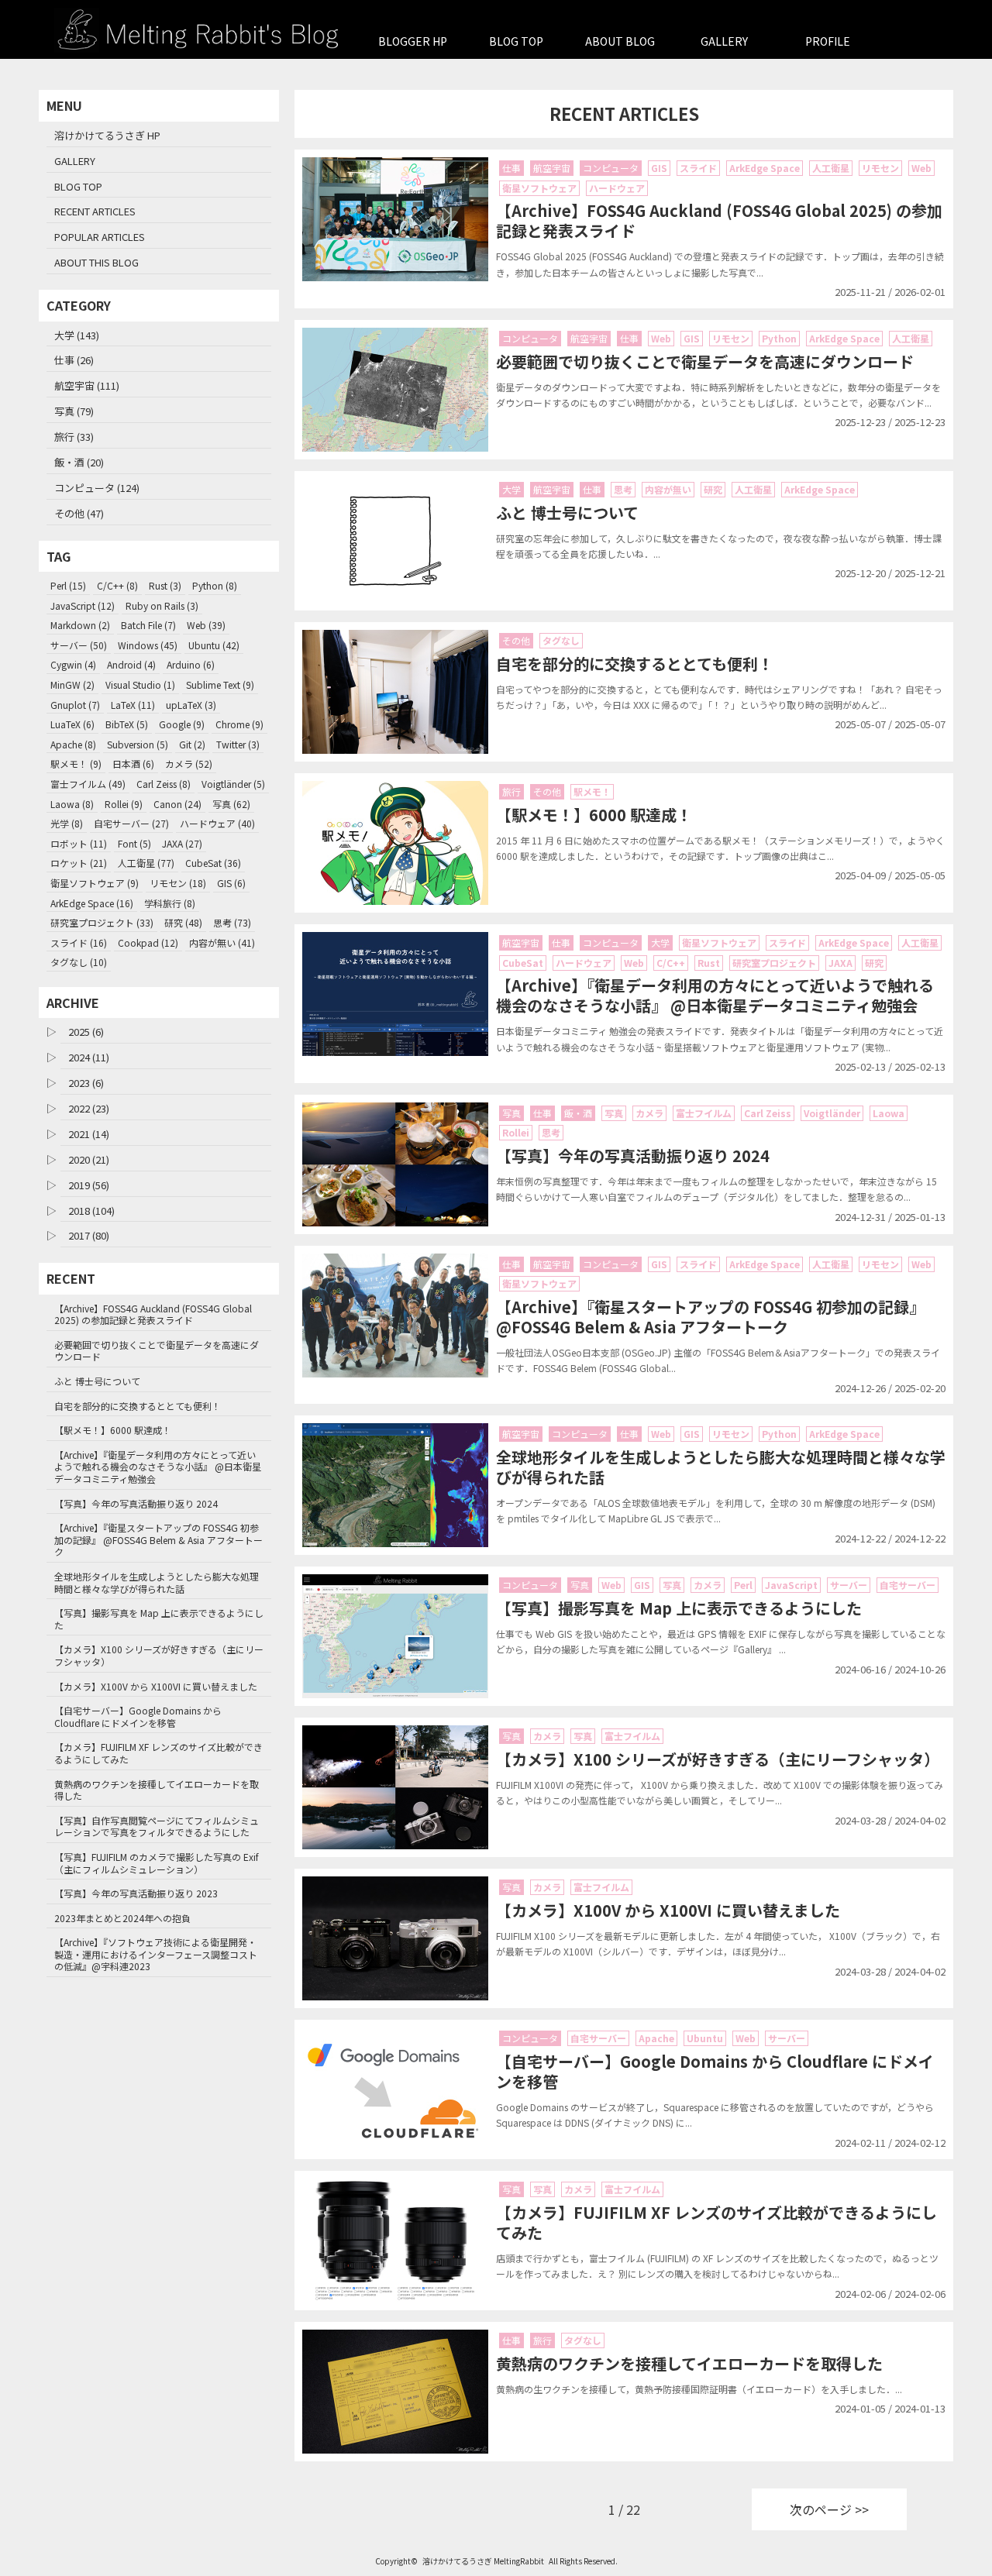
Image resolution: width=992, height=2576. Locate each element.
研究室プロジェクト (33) (102, 922)
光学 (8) (67, 823)
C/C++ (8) (117, 585)
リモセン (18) (178, 883)
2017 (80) (89, 1235)
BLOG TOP (516, 41)
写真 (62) (231, 804)
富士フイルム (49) (88, 784)
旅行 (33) (74, 437)
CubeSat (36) (213, 863)
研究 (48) (183, 922)
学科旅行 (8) (170, 903)
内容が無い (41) (222, 942)
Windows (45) (148, 645)
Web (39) (206, 625)
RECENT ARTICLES (95, 211)
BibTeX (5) (127, 724)
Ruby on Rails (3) (162, 605)
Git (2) (192, 744)
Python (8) (215, 585)
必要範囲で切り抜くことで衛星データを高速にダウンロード (157, 1351)
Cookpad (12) (148, 942)
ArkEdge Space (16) (92, 903)
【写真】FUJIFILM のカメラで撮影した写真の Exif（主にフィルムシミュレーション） (157, 1863)
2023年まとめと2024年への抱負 (122, 1918)
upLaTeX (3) (191, 705)
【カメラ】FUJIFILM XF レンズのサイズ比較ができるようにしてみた (158, 1753)
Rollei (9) (124, 804)
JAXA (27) (182, 843)
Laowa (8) (72, 804)
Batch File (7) (148, 625)
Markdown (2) (80, 625)
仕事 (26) (74, 360)
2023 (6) (86, 1083)
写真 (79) (74, 411)
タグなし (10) (79, 962)
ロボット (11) (79, 843)
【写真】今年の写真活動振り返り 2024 (136, 1503)
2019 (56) (89, 1185)
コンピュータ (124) (97, 488)
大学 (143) (77, 335)
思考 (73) (232, 922)
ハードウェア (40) (217, 823)
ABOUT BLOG (620, 41)
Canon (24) (177, 804)
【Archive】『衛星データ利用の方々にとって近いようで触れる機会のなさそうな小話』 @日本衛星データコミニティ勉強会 (158, 1467)
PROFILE (828, 41)
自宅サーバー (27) (131, 823)
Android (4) (131, 664)
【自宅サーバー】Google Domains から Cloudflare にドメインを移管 (138, 1716)
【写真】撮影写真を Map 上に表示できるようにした (159, 1619)
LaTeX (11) (133, 705)
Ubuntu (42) (214, 645)
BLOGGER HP (413, 41)
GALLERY (724, 41)
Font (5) (134, 843)
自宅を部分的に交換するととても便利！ (138, 1406)
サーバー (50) (79, 645)
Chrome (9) (239, 724)
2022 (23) (89, 1108)
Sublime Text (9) (220, 684)
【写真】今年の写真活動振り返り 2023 (136, 1893)
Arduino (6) (191, 664)
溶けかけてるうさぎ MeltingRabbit (483, 2561)
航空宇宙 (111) (87, 385)
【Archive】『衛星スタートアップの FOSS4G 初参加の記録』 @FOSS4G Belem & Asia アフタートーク (158, 1539)
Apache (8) (73, 744)
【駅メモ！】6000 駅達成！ (113, 1430)
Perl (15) (68, 585)
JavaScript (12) (83, 605)
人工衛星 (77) (146, 863)
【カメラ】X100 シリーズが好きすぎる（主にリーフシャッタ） (159, 1655)
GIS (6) (231, 883)
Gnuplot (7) (75, 705)
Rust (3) (165, 585)
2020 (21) (89, 1159)
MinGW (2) (72, 684)
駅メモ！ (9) (76, 764)
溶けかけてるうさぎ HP (107, 135)
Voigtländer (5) (233, 784)
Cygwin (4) (73, 664)
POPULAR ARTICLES (100, 237)
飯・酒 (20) (79, 462)
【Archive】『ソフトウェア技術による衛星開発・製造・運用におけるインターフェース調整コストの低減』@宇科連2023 (156, 1954)
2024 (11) (89, 1057)
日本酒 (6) (133, 764)
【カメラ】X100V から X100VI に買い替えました (156, 1686)
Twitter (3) (238, 744)
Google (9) (182, 724)
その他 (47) (79, 513)
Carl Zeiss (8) (164, 784)
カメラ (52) (189, 764)
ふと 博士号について (97, 1381)
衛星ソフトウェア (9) (95, 883)
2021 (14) (89, 1134)
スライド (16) (79, 942)
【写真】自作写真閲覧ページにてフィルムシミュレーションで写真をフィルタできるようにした (157, 1826)
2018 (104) (91, 1211)
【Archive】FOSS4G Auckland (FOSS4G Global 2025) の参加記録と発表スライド (153, 1314)
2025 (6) (86, 1032)
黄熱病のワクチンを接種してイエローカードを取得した (157, 1790)
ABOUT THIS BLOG (96, 262)
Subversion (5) (138, 744)
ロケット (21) (79, 863)
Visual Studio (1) (140, 684)
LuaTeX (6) (72, 724)
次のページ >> (829, 2509)
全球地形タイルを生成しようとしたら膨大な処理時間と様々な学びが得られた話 (157, 1582)
